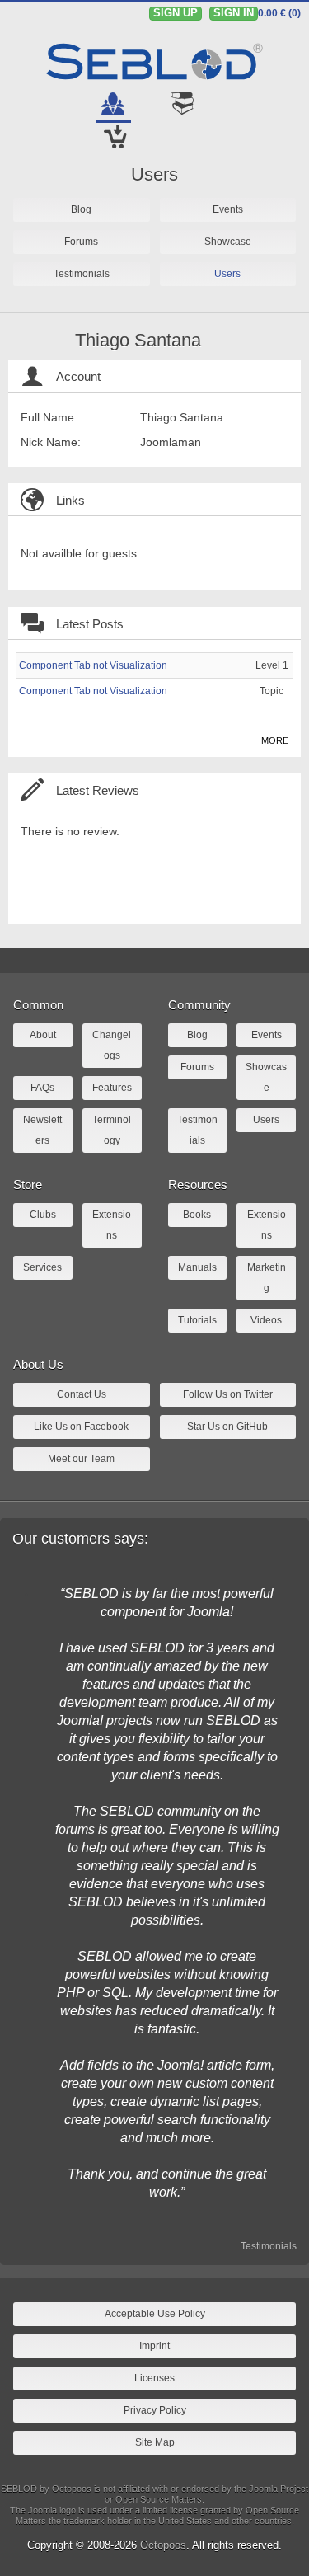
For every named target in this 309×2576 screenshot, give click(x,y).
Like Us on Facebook (81, 1427)
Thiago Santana (138, 340)
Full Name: (49, 417)
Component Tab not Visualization (93, 665)
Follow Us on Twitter (228, 1394)
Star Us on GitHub (227, 1427)
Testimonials (269, 2246)
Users (154, 174)
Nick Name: (51, 442)
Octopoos (163, 2545)
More (275, 740)
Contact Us (82, 1394)
